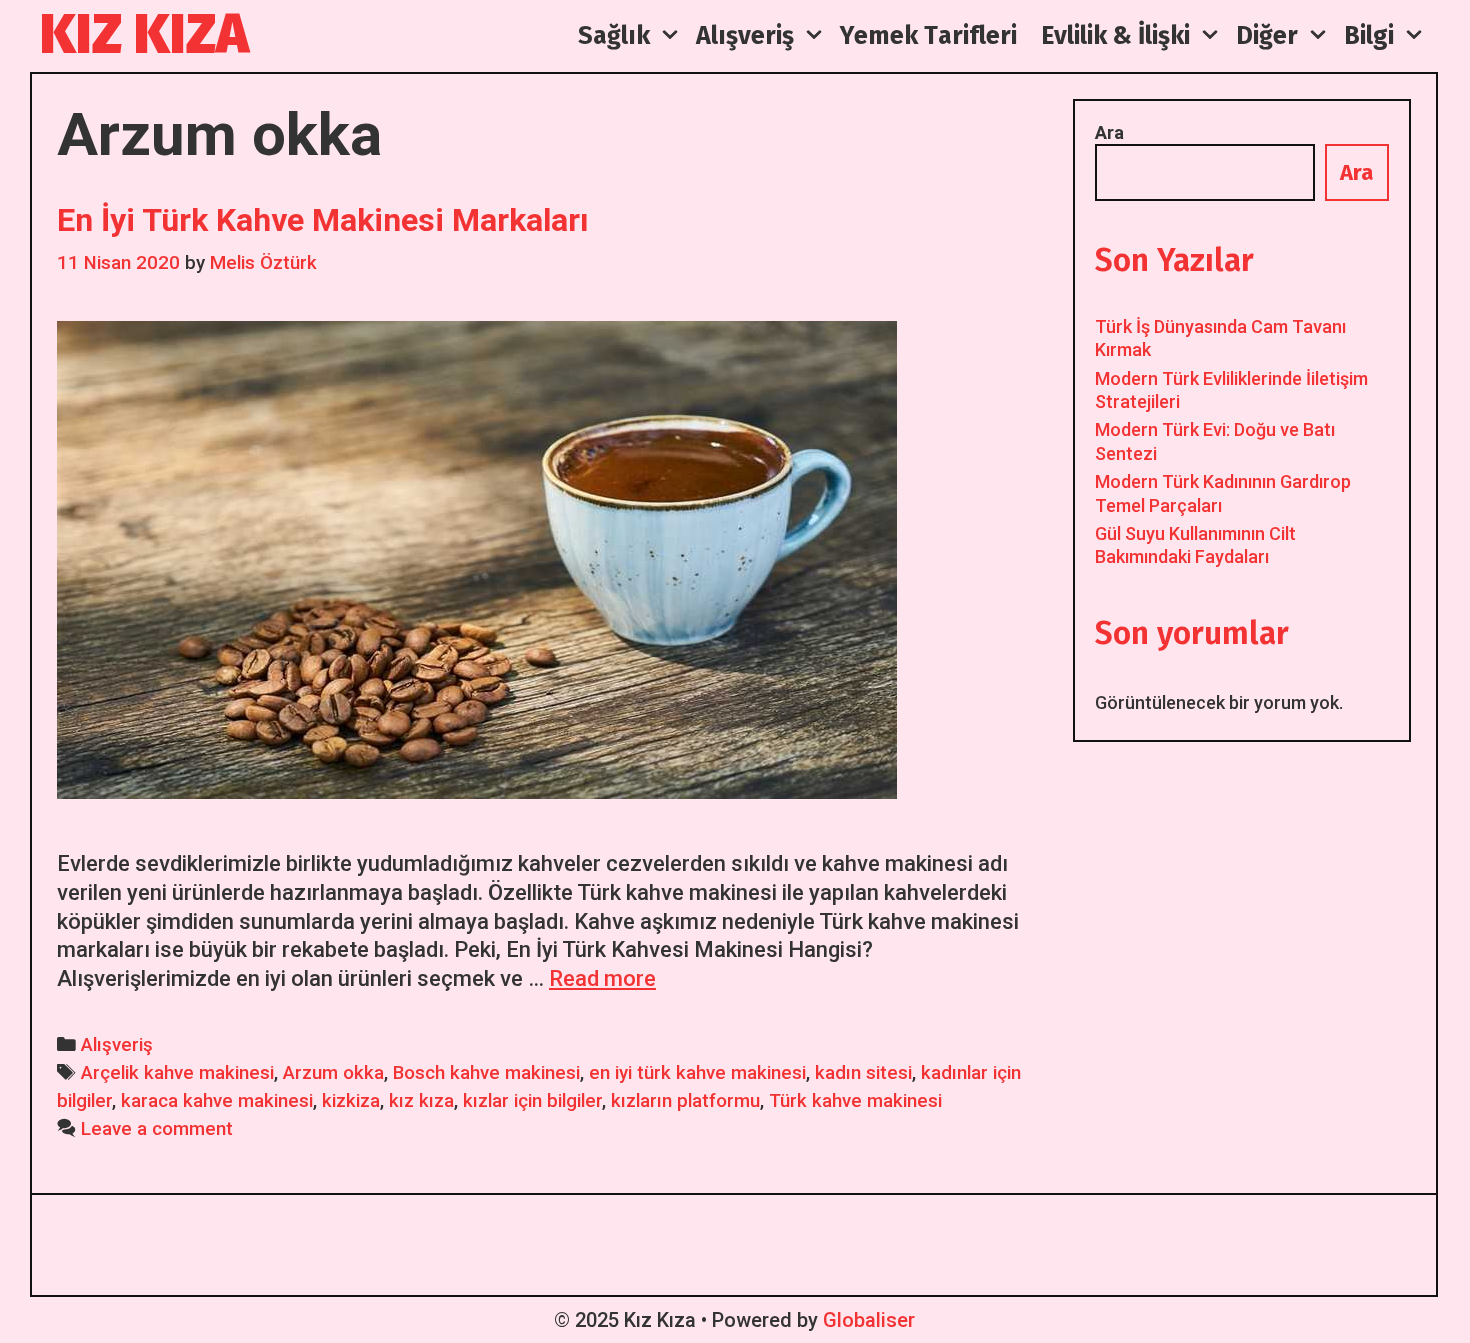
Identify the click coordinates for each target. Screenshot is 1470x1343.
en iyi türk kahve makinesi (697, 1073)
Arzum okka (333, 1073)
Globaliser (869, 1320)
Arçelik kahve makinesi (177, 1073)
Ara (1109, 132)
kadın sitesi (863, 1073)
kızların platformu (685, 1101)
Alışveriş (117, 1045)
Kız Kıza (144, 35)
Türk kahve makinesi (855, 1101)
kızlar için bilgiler (532, 1101)
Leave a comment (157, 1129)
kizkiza (351, 1101)
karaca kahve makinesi (217, 1101)
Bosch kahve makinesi (486, 1073)
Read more (602, 978)
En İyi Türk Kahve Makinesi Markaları (323, 220)
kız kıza (421, 1101)
